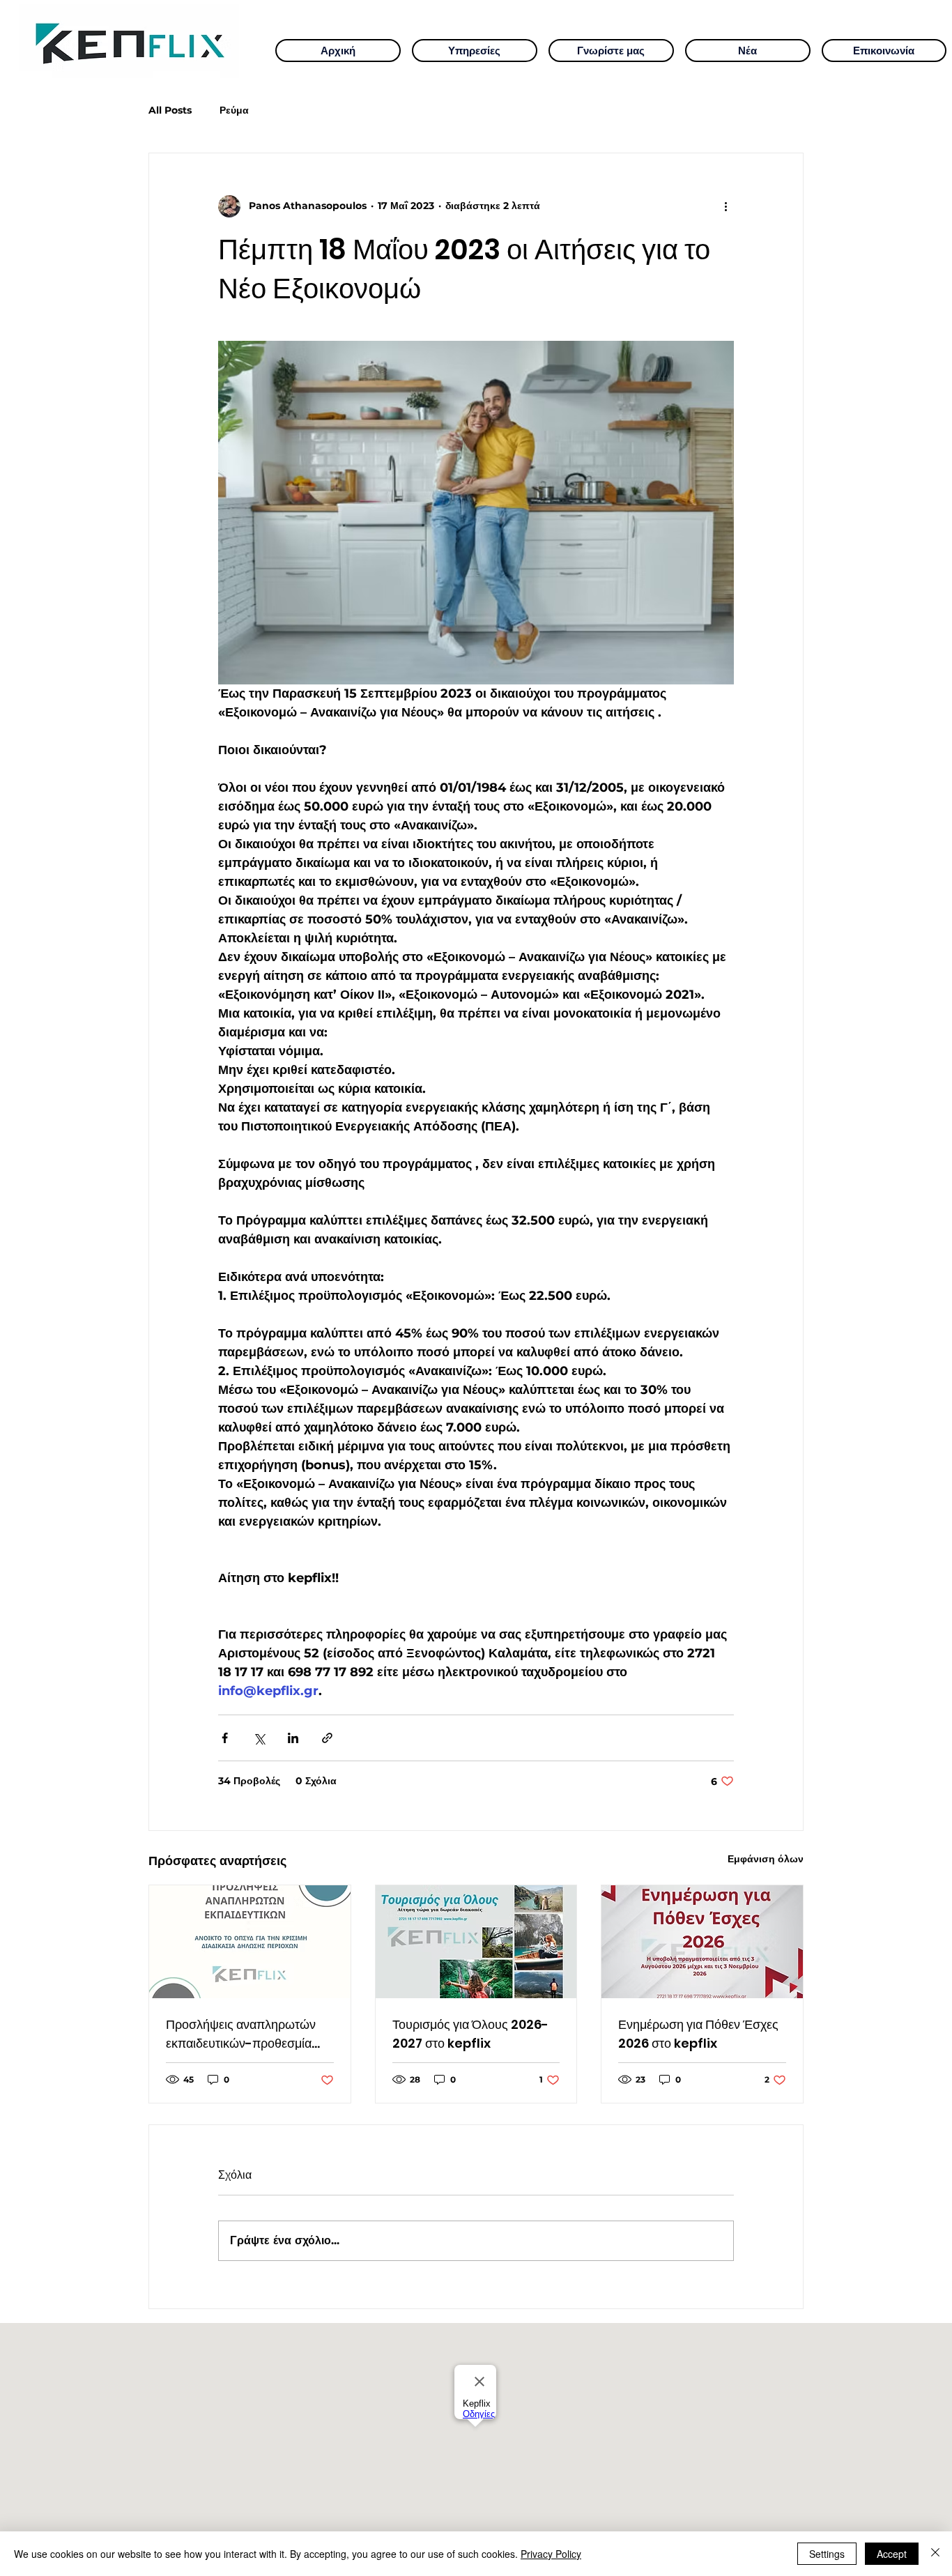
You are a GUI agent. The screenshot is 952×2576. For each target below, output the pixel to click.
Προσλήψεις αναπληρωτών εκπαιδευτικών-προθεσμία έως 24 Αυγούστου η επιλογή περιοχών (246, 2034)
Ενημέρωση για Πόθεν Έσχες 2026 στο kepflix (698, 2034)
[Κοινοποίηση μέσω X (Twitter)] (259, 1738)
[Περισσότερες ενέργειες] (725, 206)
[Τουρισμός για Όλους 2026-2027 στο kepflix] (476, 1942)
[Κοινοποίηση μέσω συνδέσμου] (327, 1738)
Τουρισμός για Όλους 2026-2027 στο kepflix (470, 2034)
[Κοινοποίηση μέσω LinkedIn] (293, 1738)
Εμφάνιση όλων (766, 1859)
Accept (892, 2554)
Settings (827, 2554)
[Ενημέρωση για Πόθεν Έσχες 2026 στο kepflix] (702, 1942)
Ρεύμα (234, 110)
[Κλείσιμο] (935, 2554)
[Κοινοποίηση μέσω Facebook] (225, 1738)
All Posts (170, 110)
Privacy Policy (551, 2554)
